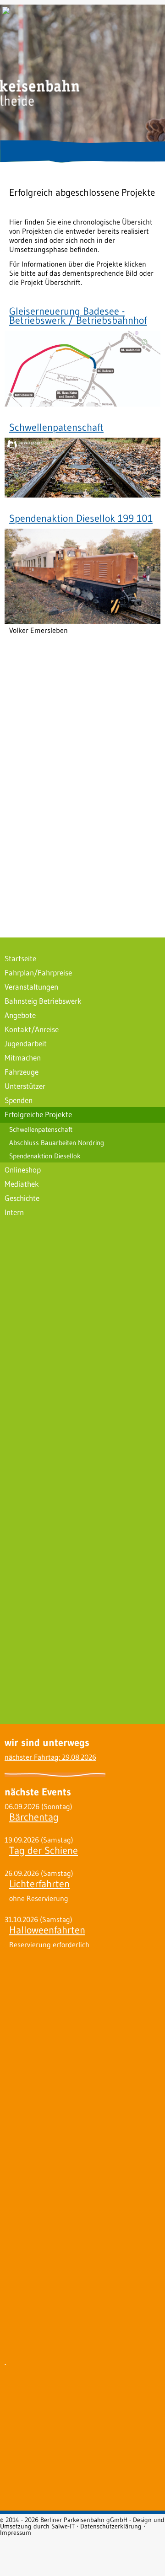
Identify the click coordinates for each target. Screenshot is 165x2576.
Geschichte (22, 1198)
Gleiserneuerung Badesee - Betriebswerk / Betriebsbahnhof (78, 316)
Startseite (20, 958)
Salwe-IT (63, 2526)
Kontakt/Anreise (32, 1029)
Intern (14, 1212)
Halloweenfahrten (47, 1930)
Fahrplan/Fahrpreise (38, 972)
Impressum (16, 2533)
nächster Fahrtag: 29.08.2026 (50, 1757)
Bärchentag (34, 1817)
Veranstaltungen (31, 987)
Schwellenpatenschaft (56, 427)
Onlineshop (23, 1170)
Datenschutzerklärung (111, 2526)
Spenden (19, 1100)
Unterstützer (25, 1086)
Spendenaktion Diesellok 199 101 (81, 518)
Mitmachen (23, 1058)
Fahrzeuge (22, 1072)
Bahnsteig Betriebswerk (43, 1001)
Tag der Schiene (44, 1850)
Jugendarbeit (26, 1043)
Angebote (20, 1015)
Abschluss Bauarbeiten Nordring (57, 1143)
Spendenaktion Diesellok (45, 1156)
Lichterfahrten (39, 1884)
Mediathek (22, 1184)
